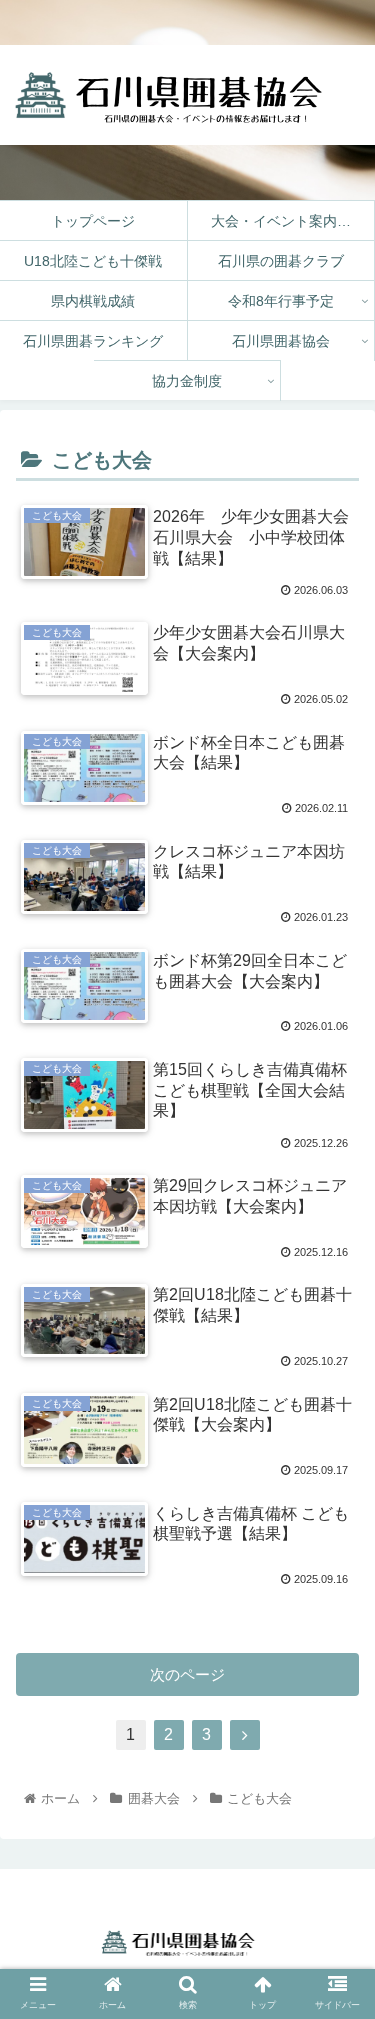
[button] (335, 1989)
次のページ (187, 1674)
